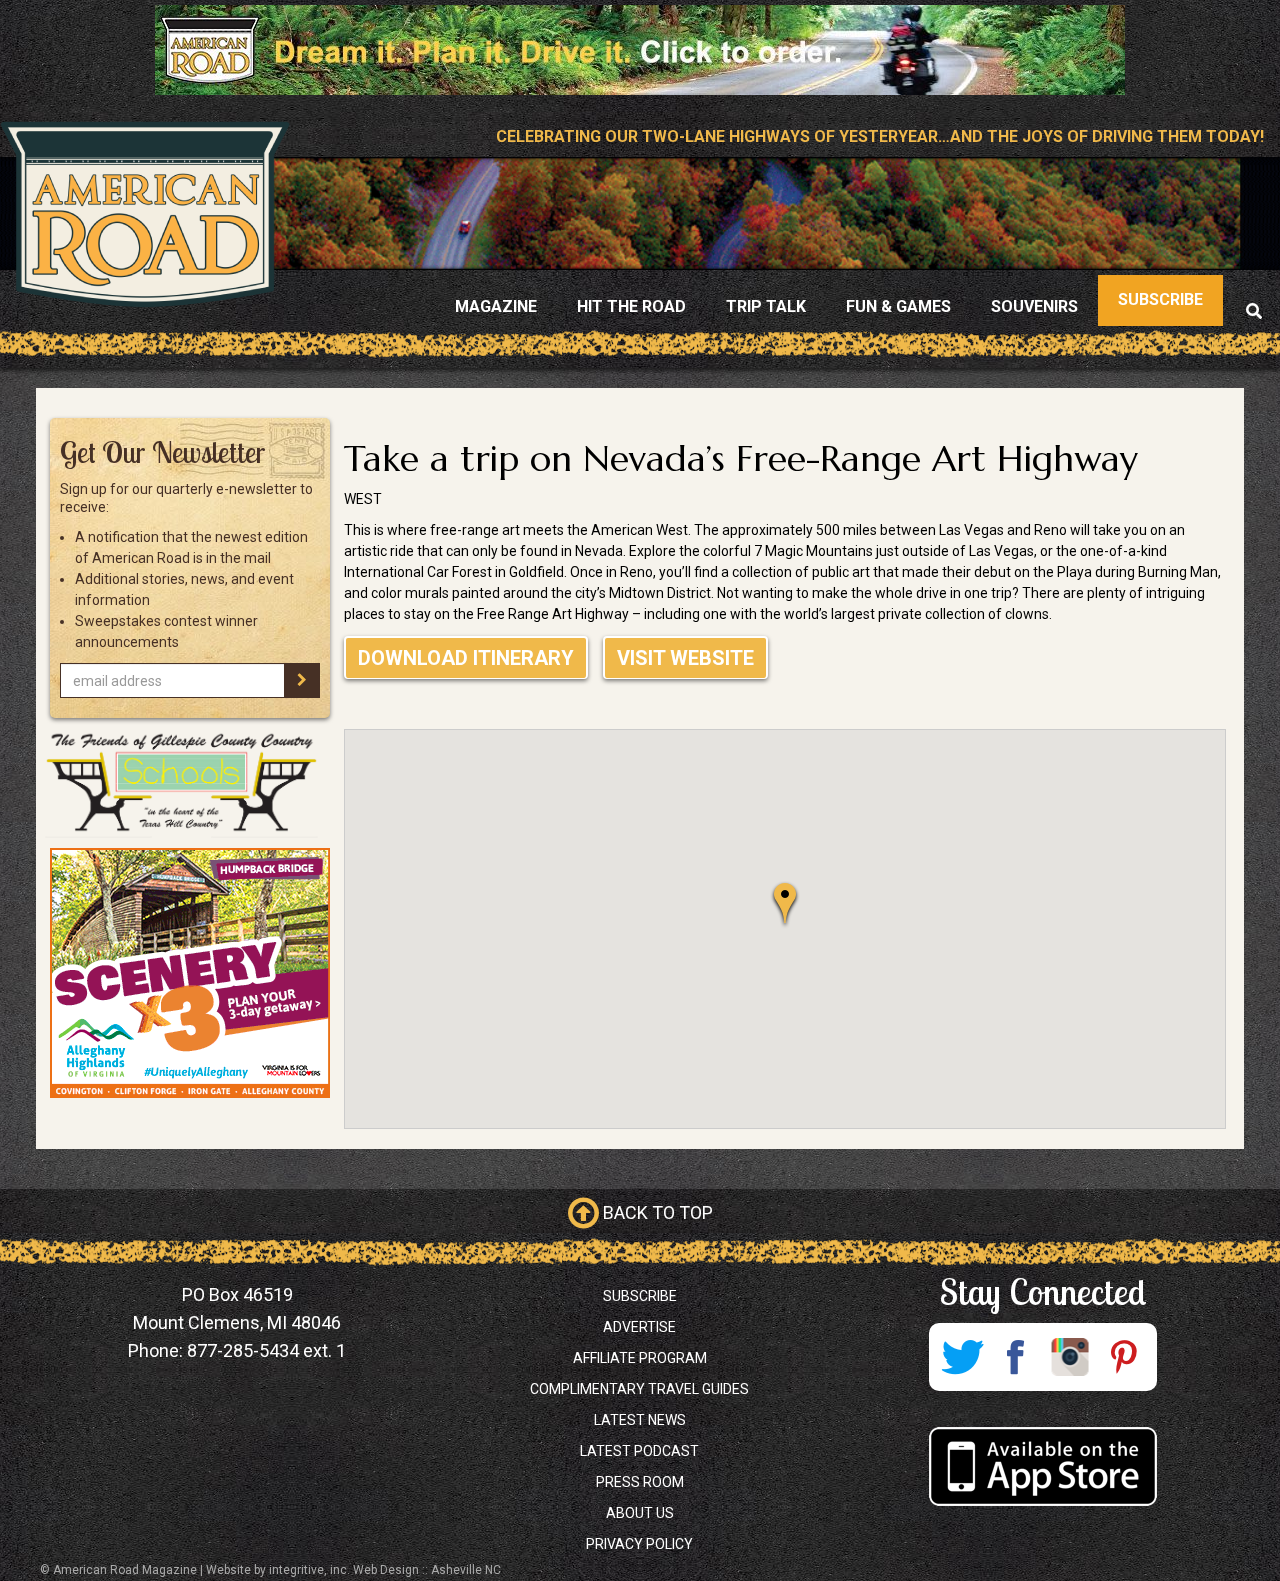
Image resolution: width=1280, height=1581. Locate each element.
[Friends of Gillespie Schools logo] (190, 783)
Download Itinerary (466, 658)
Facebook (1016, 1357)
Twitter (962, 1357)
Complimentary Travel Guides (639, 1389)
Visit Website (685, 658)
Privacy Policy (639, 1544)
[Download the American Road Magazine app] (1042, 1466)
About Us (640, 1513)
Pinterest (1124, 1357)
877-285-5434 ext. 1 (266, 1350)
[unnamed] (190, 973)
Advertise (639, 1327)
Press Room (640, 1482)
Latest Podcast (639, 1451)
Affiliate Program (640, 1358)
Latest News (640, 1420)
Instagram (1070, 1357)
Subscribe (640, 1296)
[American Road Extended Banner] (640, 49)
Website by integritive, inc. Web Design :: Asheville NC (353, 1570)
